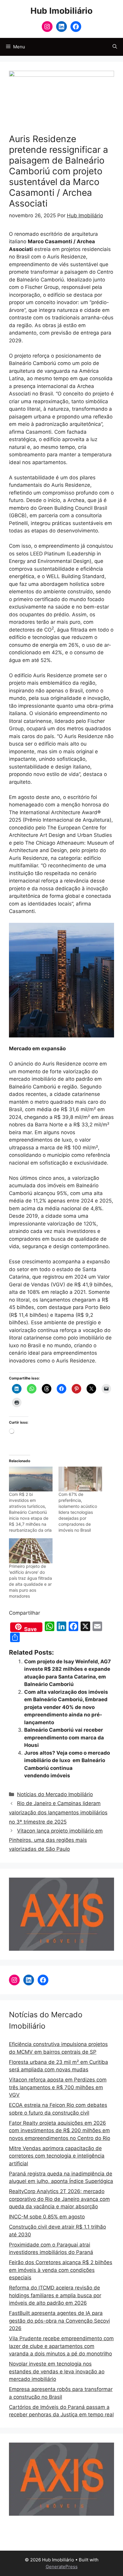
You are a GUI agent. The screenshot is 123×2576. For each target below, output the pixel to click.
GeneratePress (62, 2567)
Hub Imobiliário (61, 11)
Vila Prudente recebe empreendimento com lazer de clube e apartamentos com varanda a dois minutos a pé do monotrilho (61, 2346)
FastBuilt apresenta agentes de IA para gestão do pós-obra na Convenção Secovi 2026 (59, 2321)
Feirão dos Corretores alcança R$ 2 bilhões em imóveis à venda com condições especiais (61, 2270)
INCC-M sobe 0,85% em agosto (47, 2217)
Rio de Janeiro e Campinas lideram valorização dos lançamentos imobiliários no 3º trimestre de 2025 (58, 1812)
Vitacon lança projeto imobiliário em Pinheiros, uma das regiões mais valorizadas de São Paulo (56, 1840)
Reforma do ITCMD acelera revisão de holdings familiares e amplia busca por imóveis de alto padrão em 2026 (55, 2295)
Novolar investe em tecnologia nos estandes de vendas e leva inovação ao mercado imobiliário (57, 2371)
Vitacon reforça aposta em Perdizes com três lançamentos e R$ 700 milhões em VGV (58, 2087)
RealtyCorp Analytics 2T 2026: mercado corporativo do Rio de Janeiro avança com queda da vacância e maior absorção (59, 2199)
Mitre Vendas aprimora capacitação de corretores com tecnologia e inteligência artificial (57, 2156)
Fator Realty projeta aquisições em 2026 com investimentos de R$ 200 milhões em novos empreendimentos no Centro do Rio (60, 2131)
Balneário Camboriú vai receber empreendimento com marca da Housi (64, 1737)
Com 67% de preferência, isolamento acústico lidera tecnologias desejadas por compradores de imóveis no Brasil (78, 1512)
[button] (115, 47)
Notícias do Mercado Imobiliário (55, 1794)
